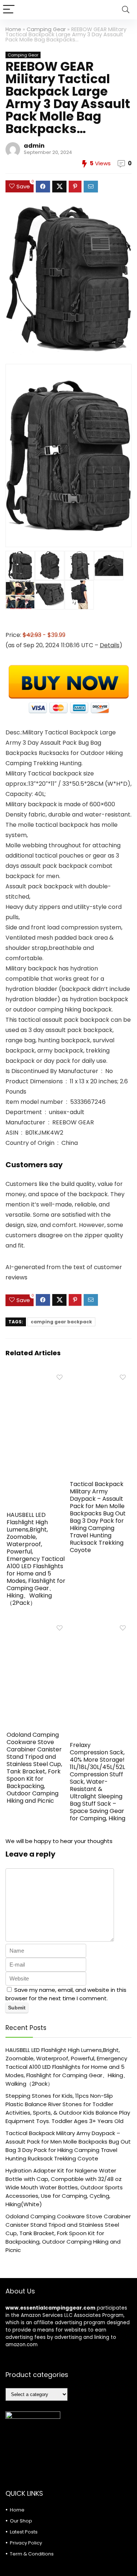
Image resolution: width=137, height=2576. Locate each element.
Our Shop (21, 2521)
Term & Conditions (32, 2554)
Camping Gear (46, 29)
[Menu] (9, 10)
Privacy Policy (26, 2543)
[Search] (126, 10)
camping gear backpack (61, 1322)
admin (34, 146)
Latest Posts (24, 2532)
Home (13, 29)
